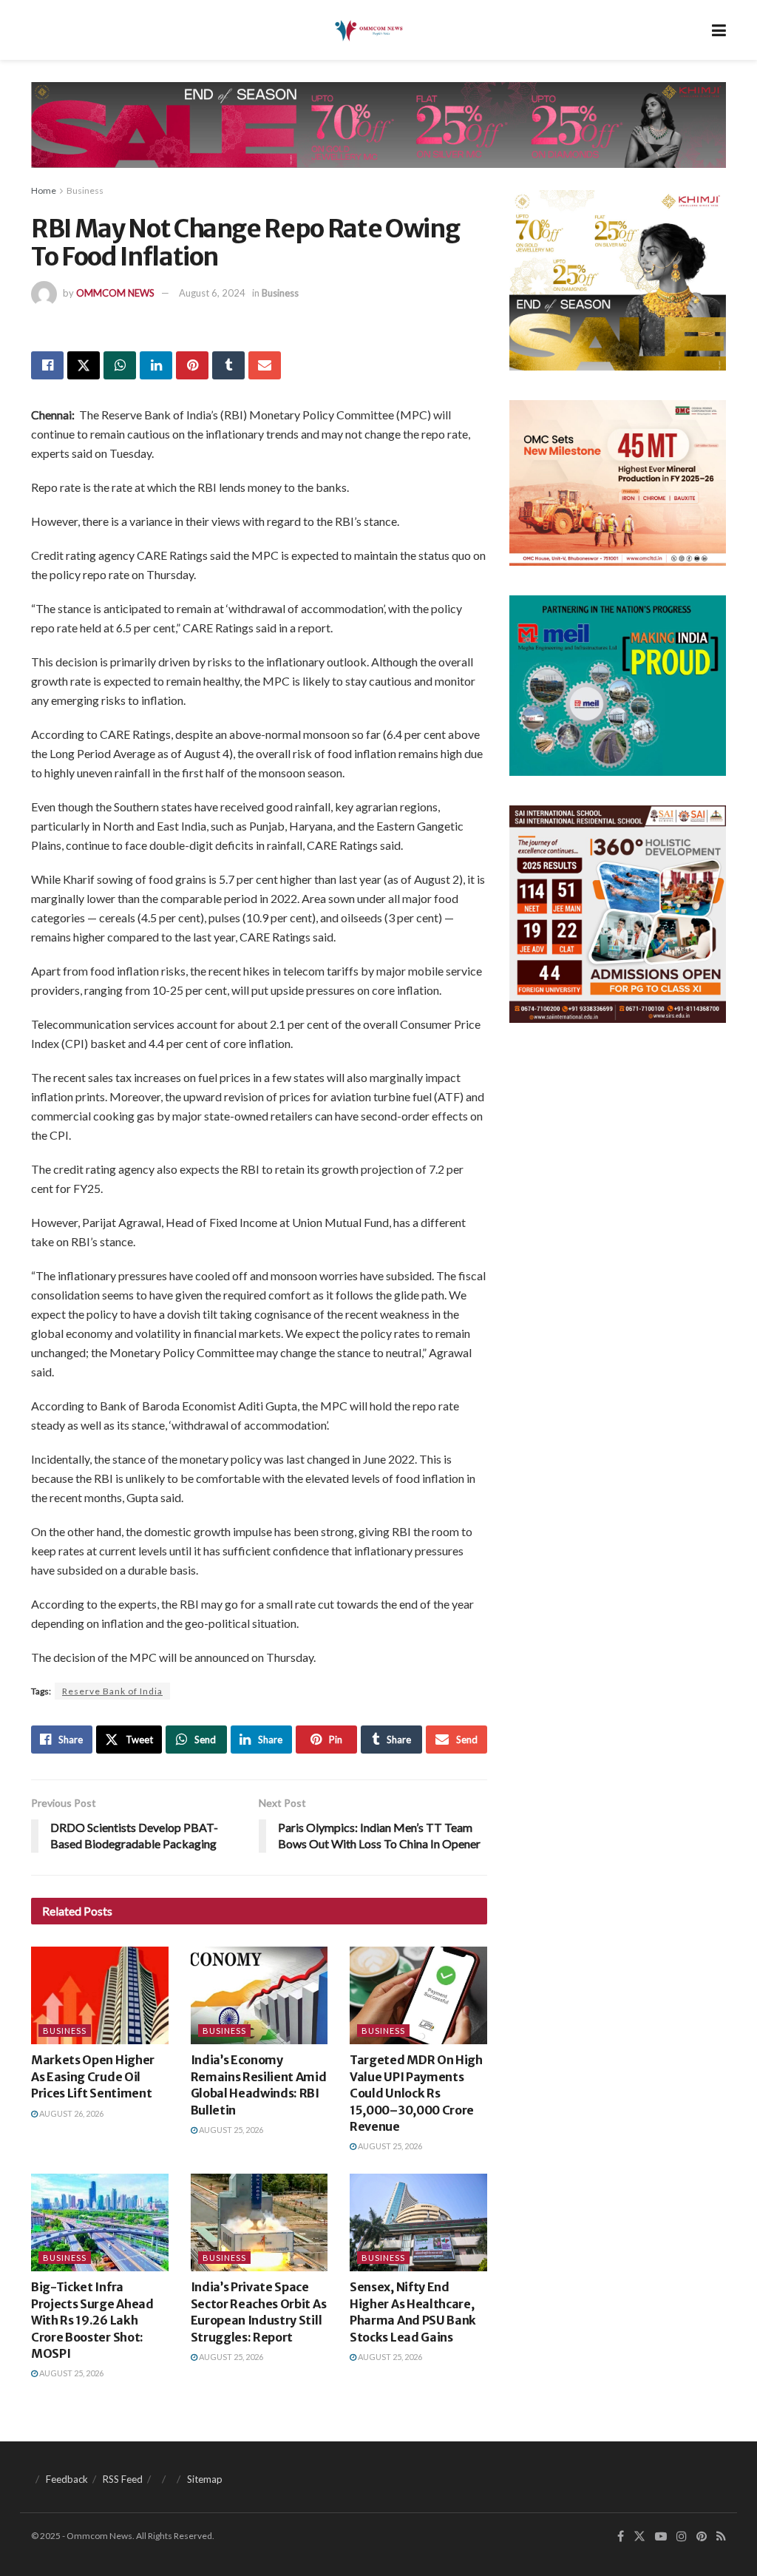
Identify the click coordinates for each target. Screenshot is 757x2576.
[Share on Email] (265, 365)
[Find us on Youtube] (661, 2536)
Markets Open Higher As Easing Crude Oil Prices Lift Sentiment (93, 2076)
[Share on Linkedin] (156, 365)
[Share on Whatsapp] (120, 365)
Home (44, 190)
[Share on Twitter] (84, 365)
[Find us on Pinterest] (702, 2536)
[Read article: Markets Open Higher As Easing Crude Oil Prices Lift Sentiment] (100, 1996)
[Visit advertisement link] (378, 136)
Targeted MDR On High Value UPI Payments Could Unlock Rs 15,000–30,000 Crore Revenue (416, 2093)
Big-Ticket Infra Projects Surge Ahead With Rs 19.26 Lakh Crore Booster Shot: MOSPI (92, 2320)
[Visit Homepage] (368, 30)
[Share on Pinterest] (192, 365)
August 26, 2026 (71, 2113)
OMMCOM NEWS (115, 293)
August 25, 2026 (230, 2130)
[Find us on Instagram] (682, 2536)
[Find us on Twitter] (639, 2536)
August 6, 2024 (212, 293)
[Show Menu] (719, 30)
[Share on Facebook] (47, 365)
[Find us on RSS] (721, 2536)
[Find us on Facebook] (621, 2536)
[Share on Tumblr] (228, 365)
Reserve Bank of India (112, 1691)
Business (85, 190)
